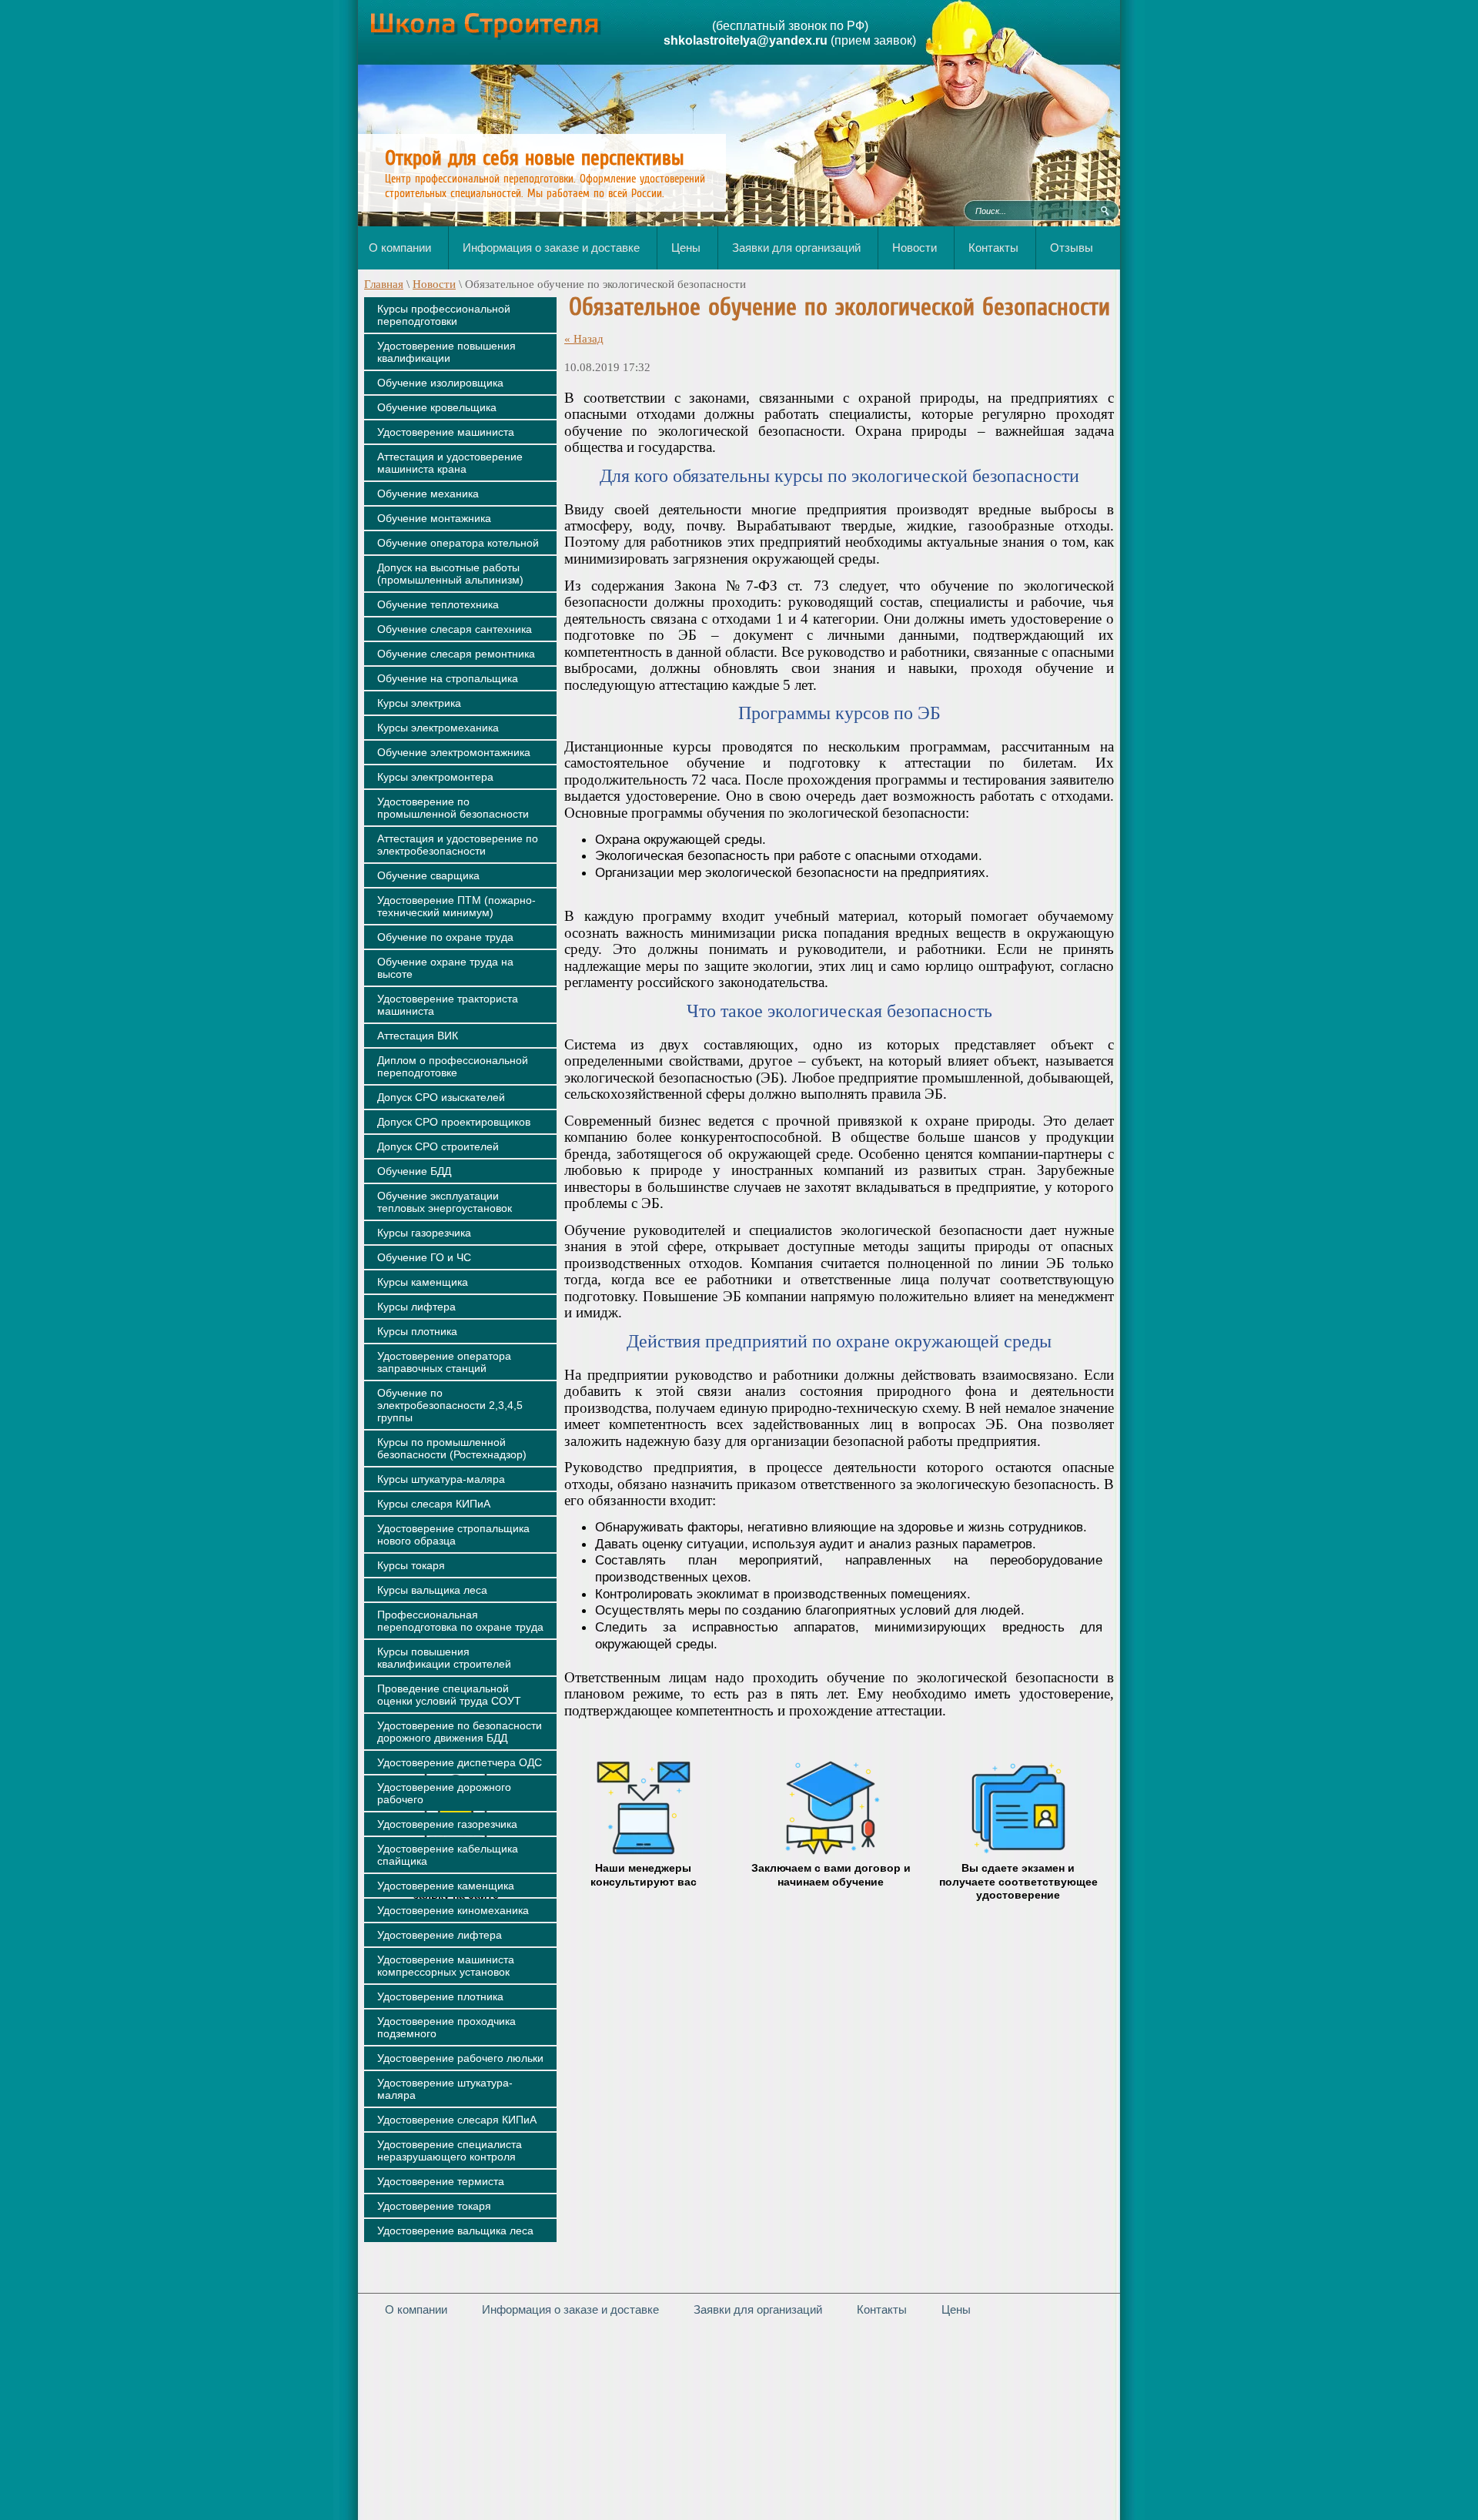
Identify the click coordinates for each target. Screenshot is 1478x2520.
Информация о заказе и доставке (570, 2309)
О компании (416, 2309)
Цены (956, 2309)
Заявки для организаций (758, 2309)
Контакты (882, 2309)
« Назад (584, 339)
